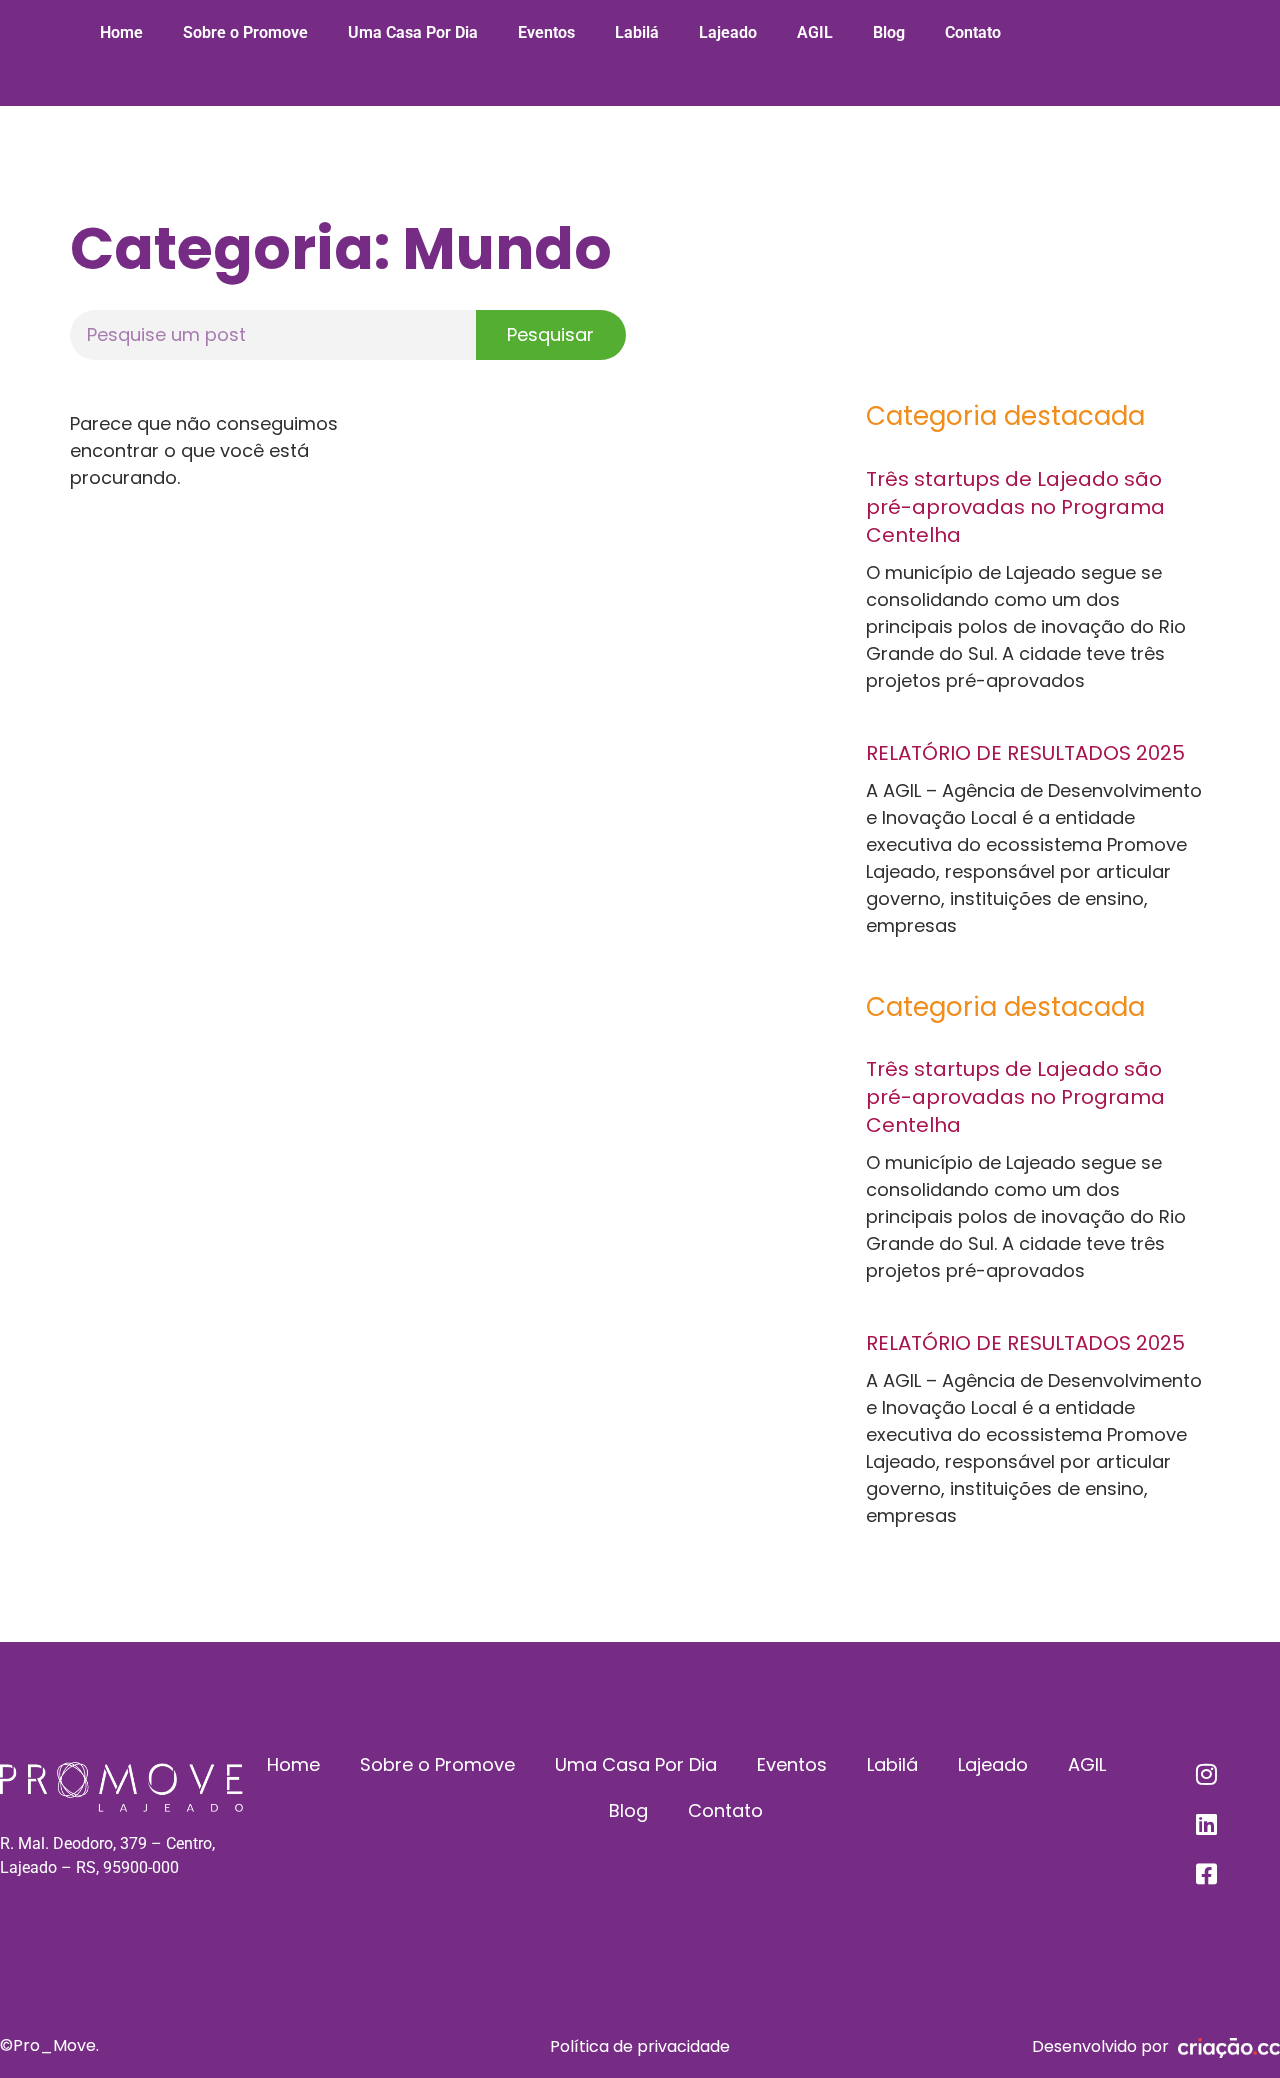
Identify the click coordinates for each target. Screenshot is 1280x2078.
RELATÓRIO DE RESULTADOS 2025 (1025, 753)
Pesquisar (550, 334)
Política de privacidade (640, 2046)
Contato (973, 32)
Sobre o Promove (245, 32)
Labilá (637, 32)
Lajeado (728, 32)
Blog (889, 32)
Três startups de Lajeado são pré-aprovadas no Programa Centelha (1015, 507)
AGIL (815, 32)
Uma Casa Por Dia (413, 32)
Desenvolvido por (1100, 2046)
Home (121, 32)
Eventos (546, 32)
